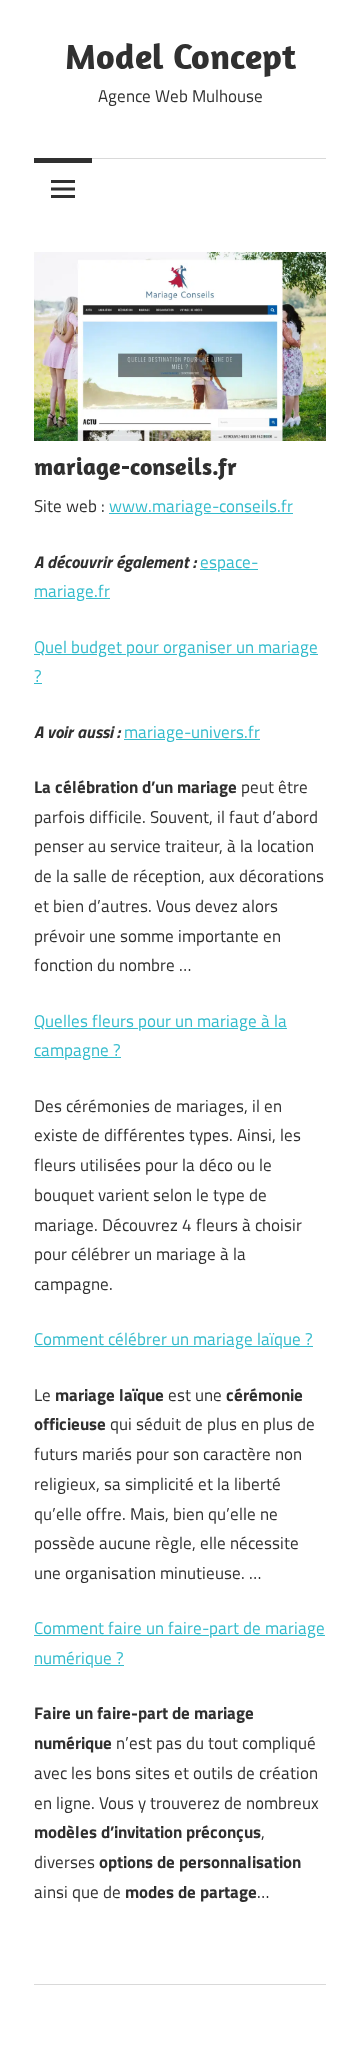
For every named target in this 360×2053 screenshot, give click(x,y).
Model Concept (180, 55)
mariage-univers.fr (192, 732)
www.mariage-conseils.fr (201, 506)
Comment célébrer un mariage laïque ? (173, 1339)
